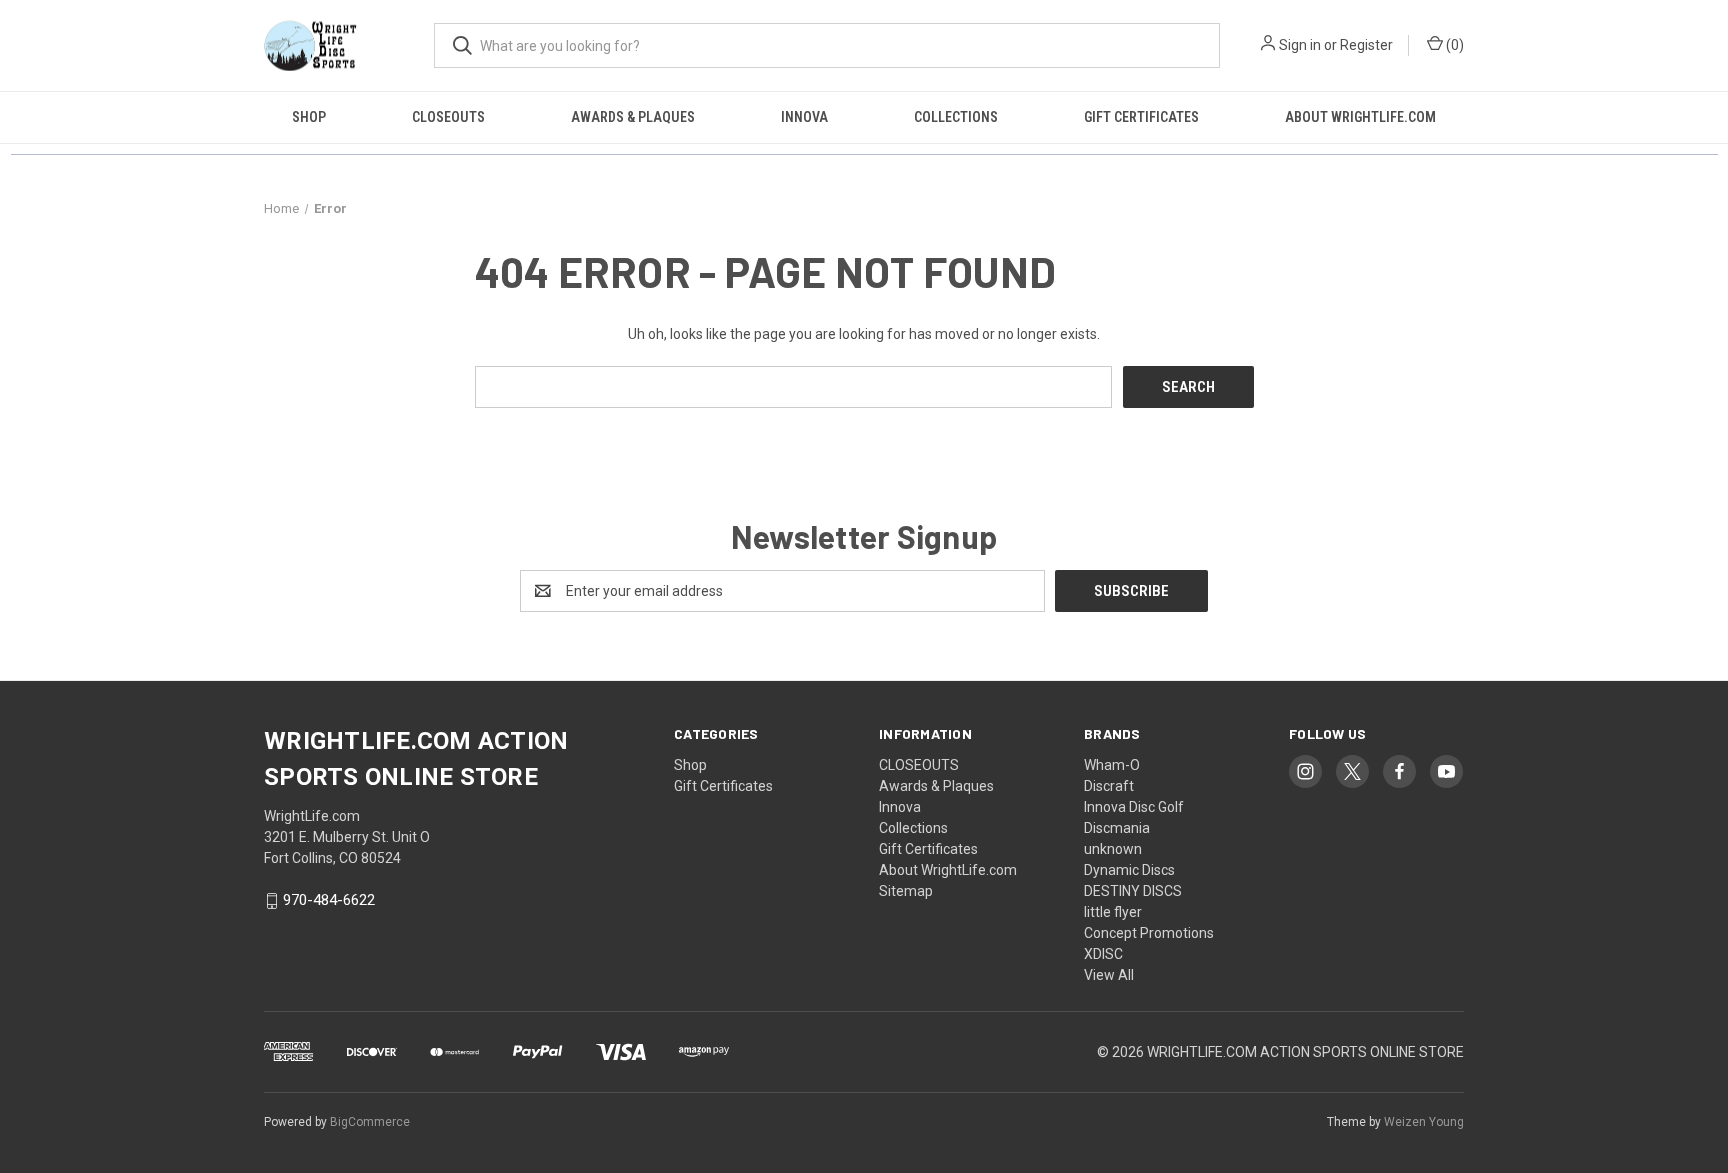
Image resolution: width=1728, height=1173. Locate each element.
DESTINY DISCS (1133, 891)
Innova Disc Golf (1134, 807)
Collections (956, 117)
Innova (804, 117)
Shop (309, 117)
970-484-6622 (329, 901)
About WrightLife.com (1360, 117)
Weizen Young (1424, 1122)
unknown (1113, 849)
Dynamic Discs (1129, 870)
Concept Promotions (1149, 933)
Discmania (1117, 828)
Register (1366, 45)
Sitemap (906, 891)
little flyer (1113, 912)
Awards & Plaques (633, 117)
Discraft (1109, 786)
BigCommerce (370, 1122)
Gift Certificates (1141, 117)
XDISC (1103, 954)
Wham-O (1112, 765)
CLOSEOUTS (448, 117)
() (1453, 45)
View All (1109, 975)
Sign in (1300, 45)
